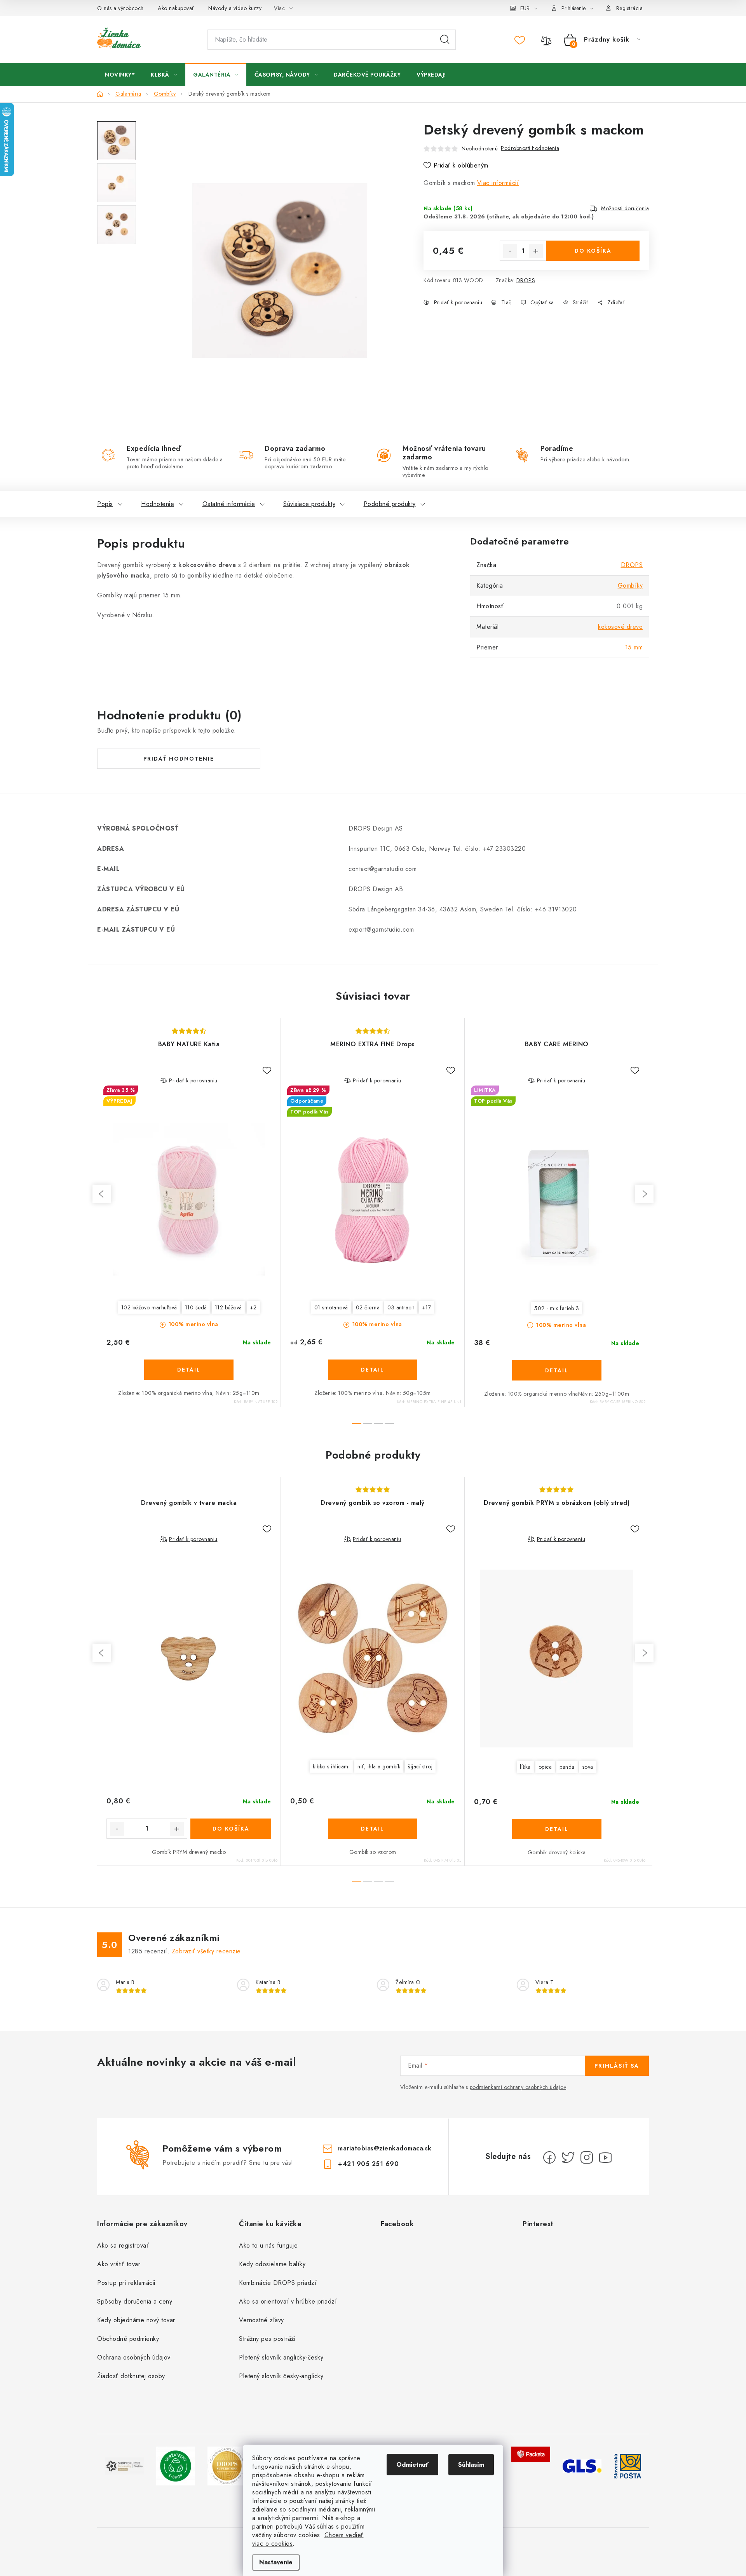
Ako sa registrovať (123, 2245)
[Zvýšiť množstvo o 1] (536, 251)
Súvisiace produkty (309, 504)
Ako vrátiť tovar (119, 2264)
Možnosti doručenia (625, 208)
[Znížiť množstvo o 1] (510, 251)
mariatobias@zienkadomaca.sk (385, 2148)
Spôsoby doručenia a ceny (135, 2301)
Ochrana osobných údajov (134, 2357)
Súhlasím (471, 2465)
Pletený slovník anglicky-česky (281, 2357)
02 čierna (368, 1307)
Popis (105, 504)
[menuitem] (120, 75)
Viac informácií (498, 183)
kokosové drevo (620, 627)
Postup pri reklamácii (126, 2283)
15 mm (634, 647)
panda (567, 1767)
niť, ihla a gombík (379, 1766)
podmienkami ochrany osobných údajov (518, 2087)
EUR (525, 8)
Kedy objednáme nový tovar (136, 2320)
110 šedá (196, 1307)
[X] (568, 2157)
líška (525, 1767)
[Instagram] (587, 2157)
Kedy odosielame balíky (272, 2264)
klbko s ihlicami (331, 1766)
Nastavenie (276, 2562)
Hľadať (445, 40)
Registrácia (630, 8)
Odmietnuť (412, 2465)
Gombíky (630, 586)
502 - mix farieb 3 (557, 1308)
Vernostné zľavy (261, 2320)
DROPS (526, 280)
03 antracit (401, 1307)
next (644, 1194)
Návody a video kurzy (235, 8)
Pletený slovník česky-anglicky (281, 2376)
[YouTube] (605, 2157)
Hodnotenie (158, 504)
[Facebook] (549, 2157)
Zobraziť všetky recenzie (206, 1951)
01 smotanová (331, 1307)
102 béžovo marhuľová (149, 1307)
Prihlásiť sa (617, 2066)
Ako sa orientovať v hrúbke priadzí (288, 2301)
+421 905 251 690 (368, 2164)
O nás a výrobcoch (120, 8)
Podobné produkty (390, 504)
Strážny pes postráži (267, 2339)
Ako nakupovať (176, 8)
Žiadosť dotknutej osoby (131, 2376)
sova (588, 1767)
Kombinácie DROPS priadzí (278, 2283)
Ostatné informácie (229, 504)
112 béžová (228, 1307)
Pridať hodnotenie (179, 759)
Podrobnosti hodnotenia (530, 148)
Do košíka (593, 251)
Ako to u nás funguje (268, 2245)
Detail (189, 1370)
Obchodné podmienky (128, 2339)
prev (102, 1194)
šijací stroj (420, 1766)
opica (545, 1767)
